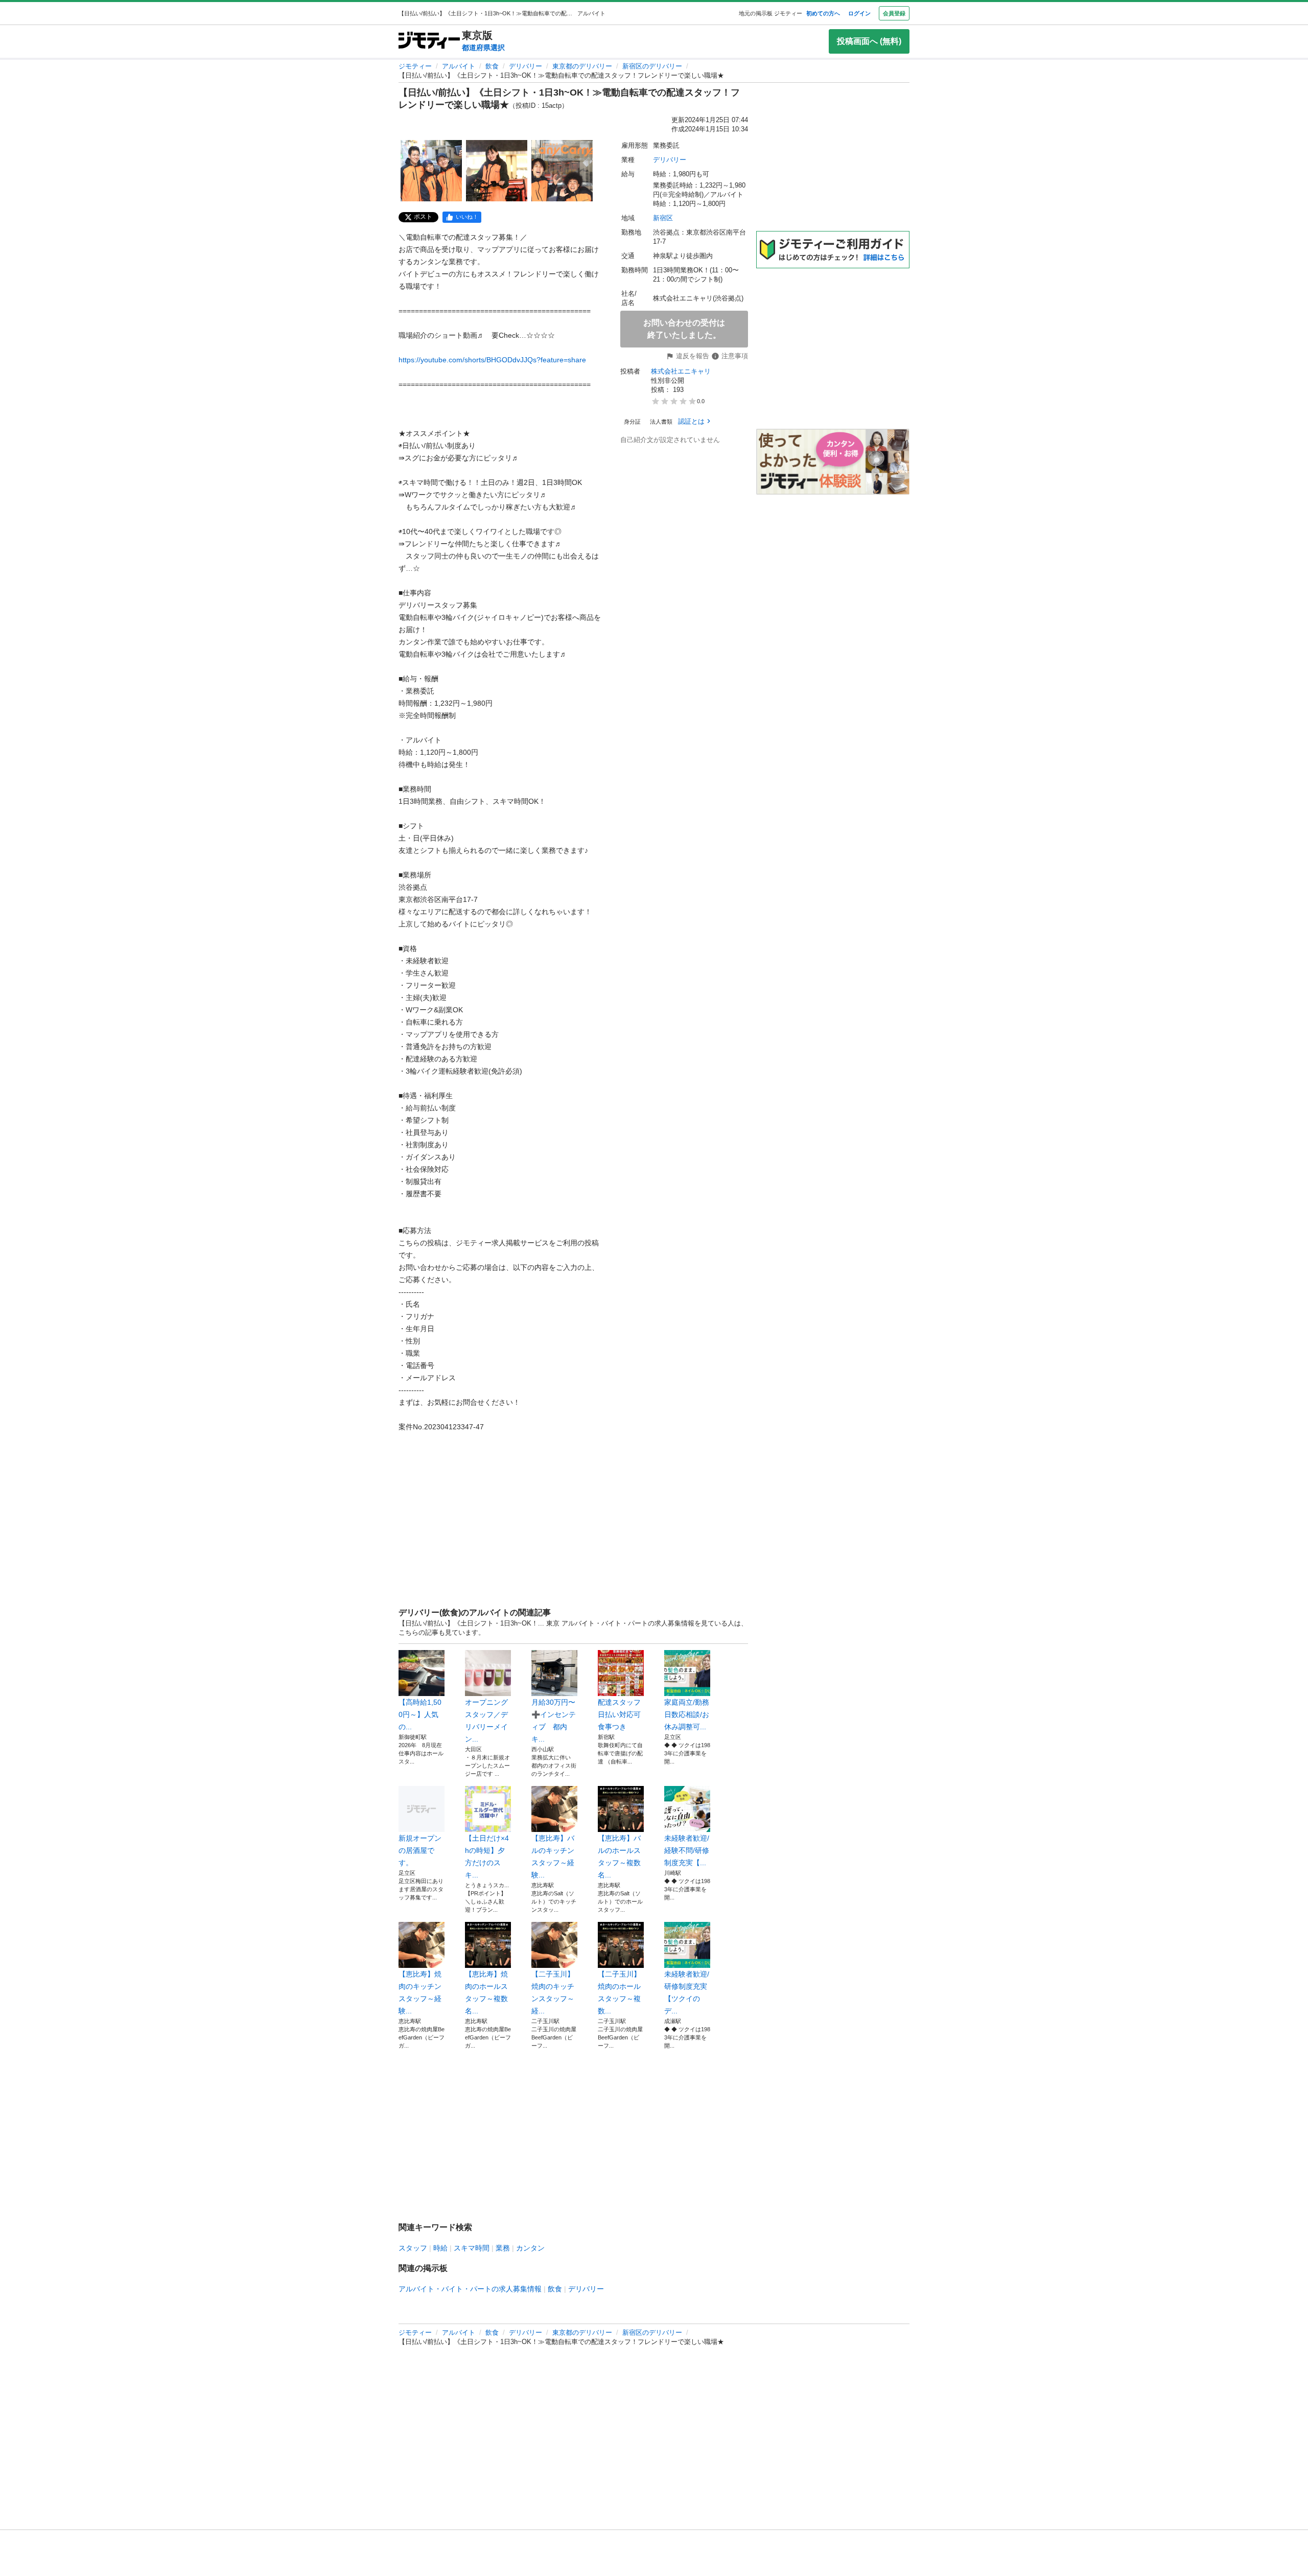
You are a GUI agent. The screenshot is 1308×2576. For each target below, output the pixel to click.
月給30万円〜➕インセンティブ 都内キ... (554, 1721)
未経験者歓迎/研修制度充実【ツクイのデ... (687, 1992)
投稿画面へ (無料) (869, 41)
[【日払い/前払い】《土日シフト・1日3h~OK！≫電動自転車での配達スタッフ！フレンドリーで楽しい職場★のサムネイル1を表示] (431, 171)
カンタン (530, 2248)
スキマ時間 (472, 2248)
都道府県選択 (483, 48)
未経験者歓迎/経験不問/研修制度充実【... (687, 1850)
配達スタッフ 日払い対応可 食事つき (621, 1714)
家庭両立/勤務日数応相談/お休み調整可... (687, 1714)
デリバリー (525, 66)
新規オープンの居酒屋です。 (420, 1850)
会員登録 (894, 13)
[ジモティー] (429, 41)
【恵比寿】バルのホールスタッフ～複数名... (619, 1856)
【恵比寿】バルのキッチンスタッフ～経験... (553, 1856)
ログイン (859, 13)
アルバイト (459, 66)
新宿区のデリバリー (652, 66)
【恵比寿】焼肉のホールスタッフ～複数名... (486, 1992)
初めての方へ (823, 13)
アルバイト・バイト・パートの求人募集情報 (470, 2289)
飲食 (492, 66)
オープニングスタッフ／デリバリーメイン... (486, 1721)
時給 (440, 2248)
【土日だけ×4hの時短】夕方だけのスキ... (487, 1856)
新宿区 (663, 218)
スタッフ (413, 2248)
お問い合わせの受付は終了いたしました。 (684, 329)
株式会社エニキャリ (681, 371)
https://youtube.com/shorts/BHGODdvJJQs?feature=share (492, 360)
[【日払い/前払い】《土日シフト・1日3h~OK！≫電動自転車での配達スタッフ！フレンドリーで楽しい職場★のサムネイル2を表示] (497, 171)
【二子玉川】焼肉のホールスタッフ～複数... (619, 1992)
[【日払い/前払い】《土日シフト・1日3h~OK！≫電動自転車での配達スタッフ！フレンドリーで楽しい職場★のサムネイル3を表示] (562, 171)
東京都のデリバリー (582, 66)
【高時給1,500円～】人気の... (420, 1714)
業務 (503, 2248)
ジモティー (415, 66)
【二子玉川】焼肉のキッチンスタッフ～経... (553, 1992)
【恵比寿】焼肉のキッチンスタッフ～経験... (420, 1992)
